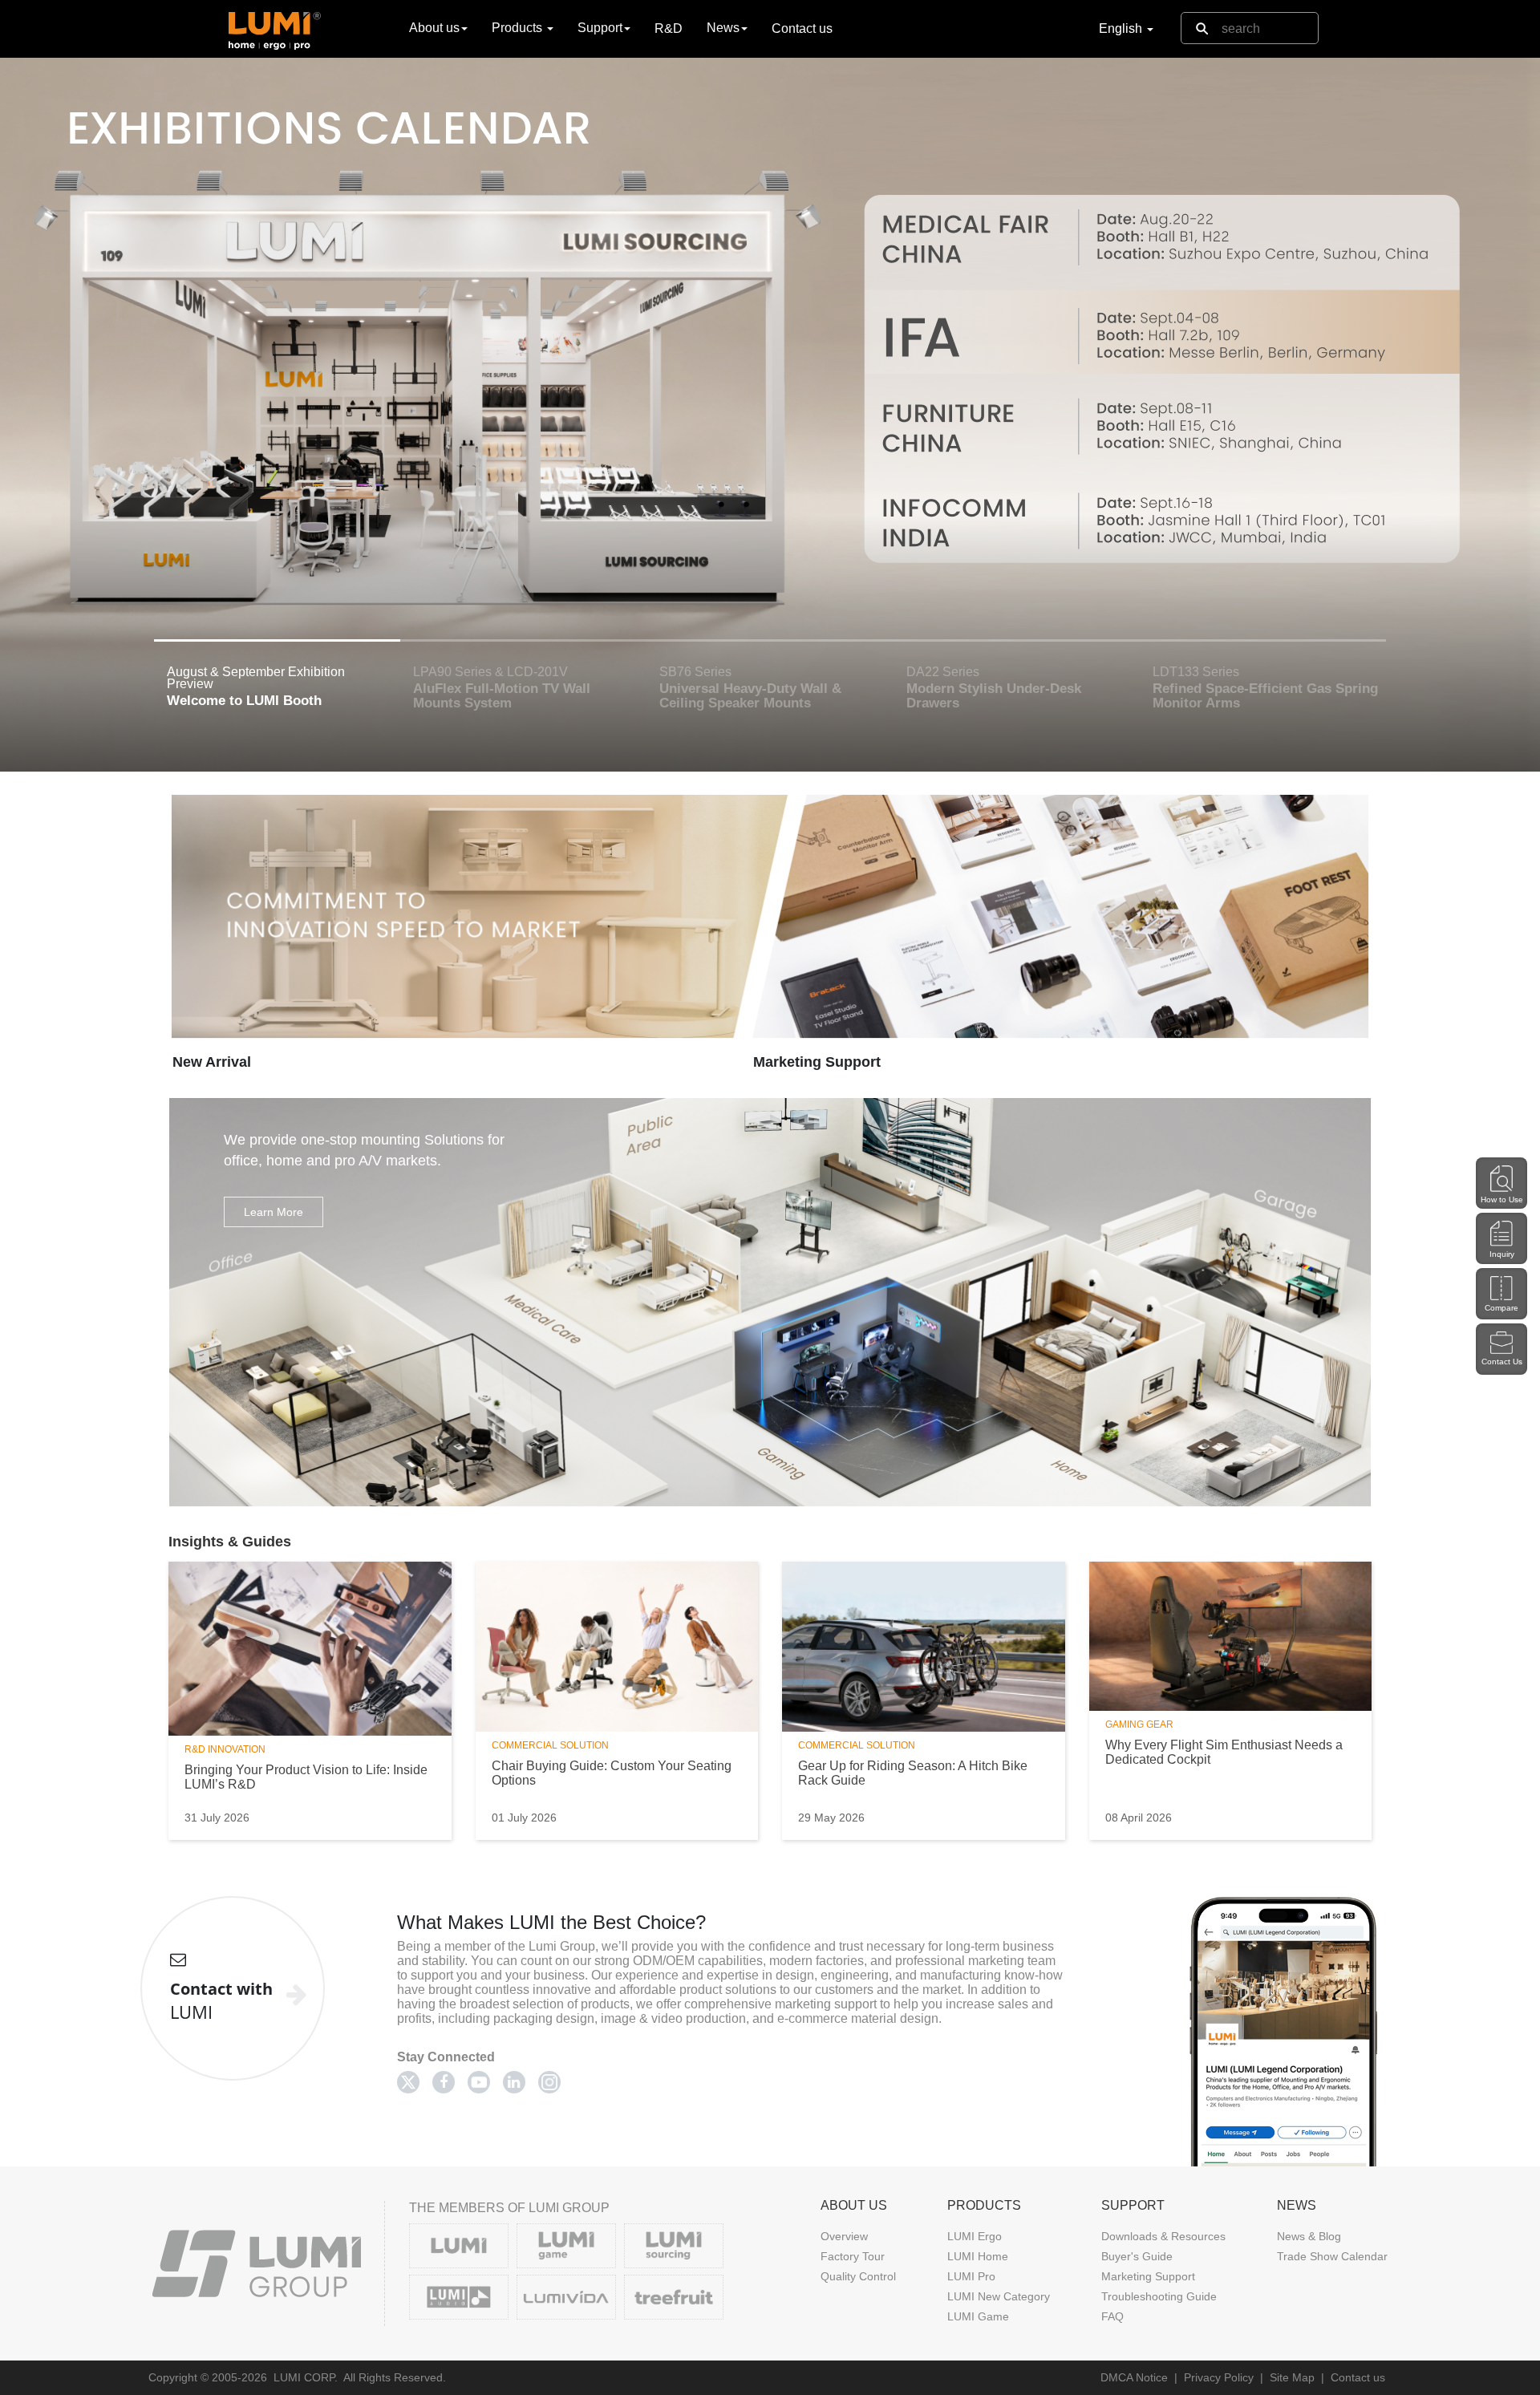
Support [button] (600, 28)
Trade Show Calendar (1332, 2256)
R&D (669, 28)
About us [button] (434, 28)
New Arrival (212, 1062)
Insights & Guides (230, 1542)
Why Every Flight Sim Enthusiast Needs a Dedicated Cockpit (1224, 1752)
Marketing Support (817, 1062)
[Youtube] (479, 2082)
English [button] (1122, 28)
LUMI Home (978, 2256)
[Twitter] (408, 2082)
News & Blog (1309, 2236)
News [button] (723, 28)
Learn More (274, 1212)
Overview (844, 2236)
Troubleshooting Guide (1159, 2296)
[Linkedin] (514, 2082)
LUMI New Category (999, 2296)
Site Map (1292, 2377)
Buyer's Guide (1137, 2256)
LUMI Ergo (975, 2236)
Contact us (802, 28)
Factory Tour (853, 2256)
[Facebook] (444, 2082)
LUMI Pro (971, 2276)
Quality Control (858, 2276)
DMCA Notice (1134, 2377)
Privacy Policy (1219, 2377)
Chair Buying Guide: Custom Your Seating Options (612, 1773)
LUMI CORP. (306, 2377)
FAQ (1112, 2316)
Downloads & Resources (1163, 2236)
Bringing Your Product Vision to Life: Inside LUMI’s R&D (306, 1777)
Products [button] (519, 28)
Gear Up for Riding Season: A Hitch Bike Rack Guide (913, 1773)
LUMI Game (978, 2316)
